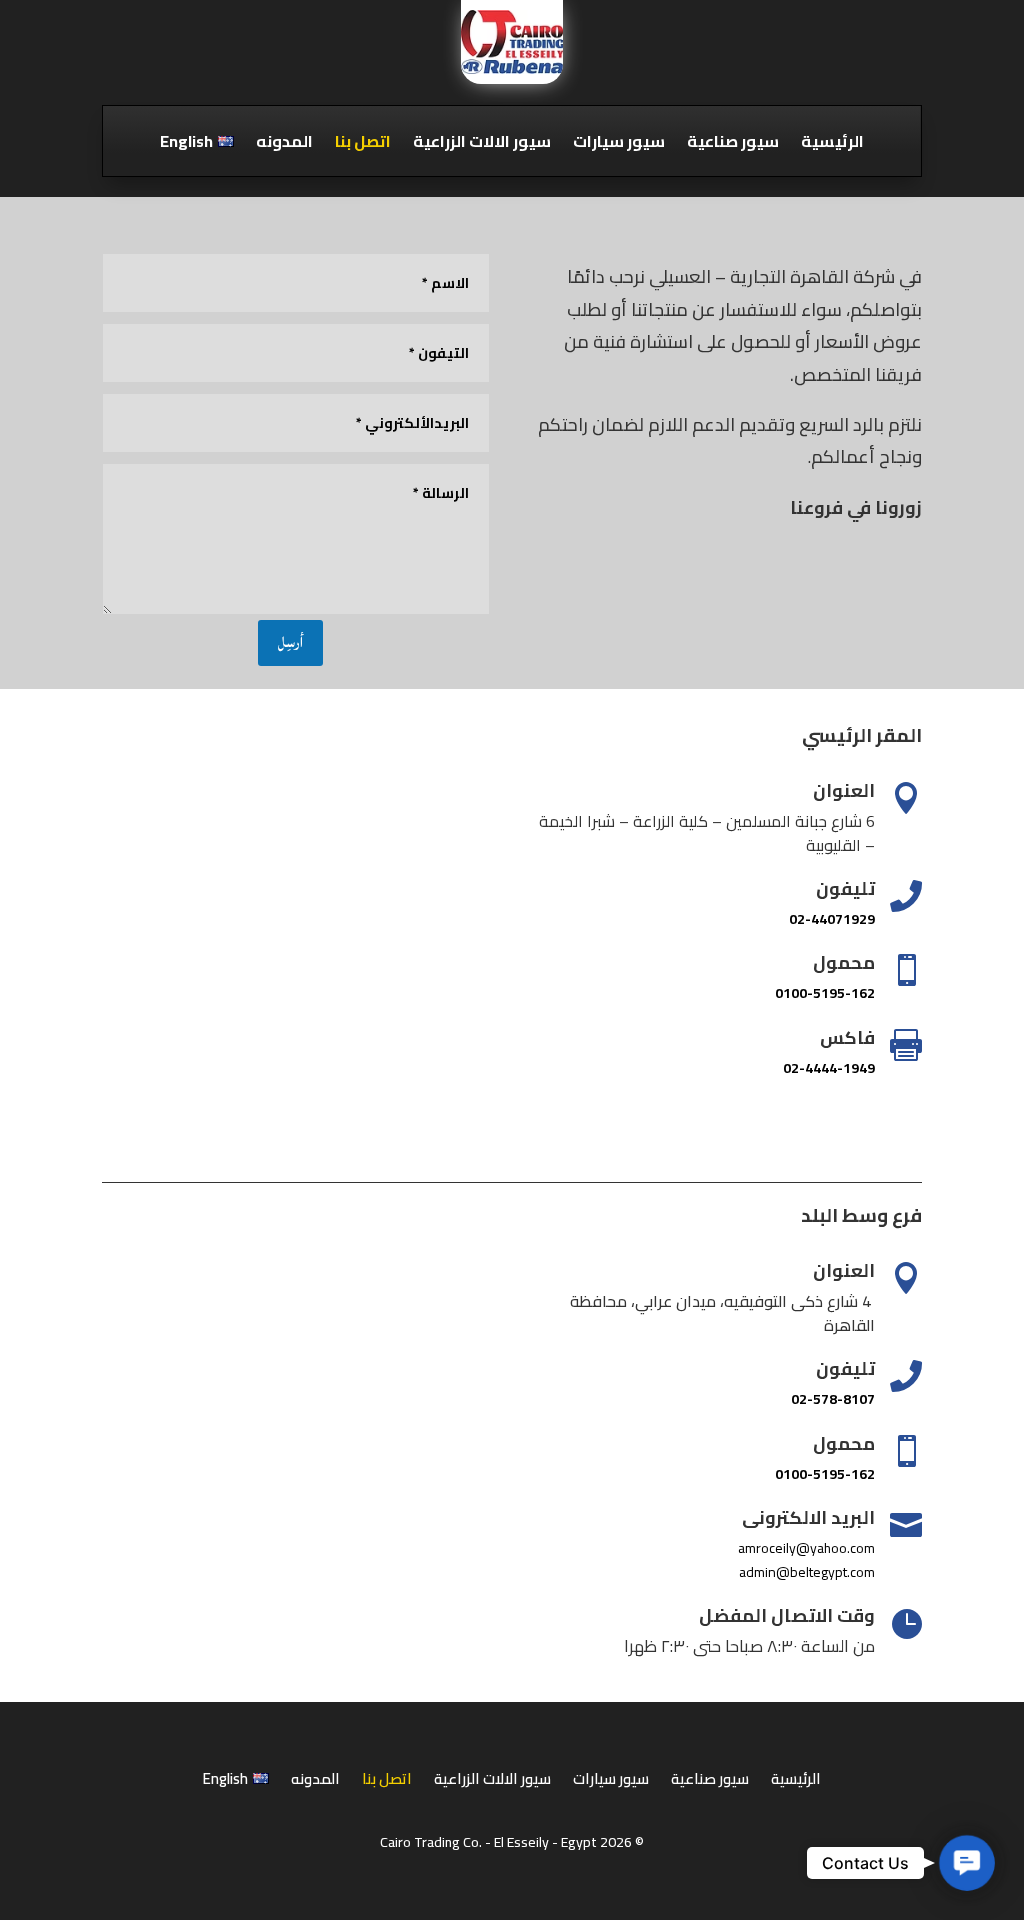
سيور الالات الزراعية (482, 145)
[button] (967, 1863)
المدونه (284, 145)
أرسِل (290, 642)
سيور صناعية (733, 145)
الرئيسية (832, 145)
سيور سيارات (619, 145)
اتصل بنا (363, 145)
